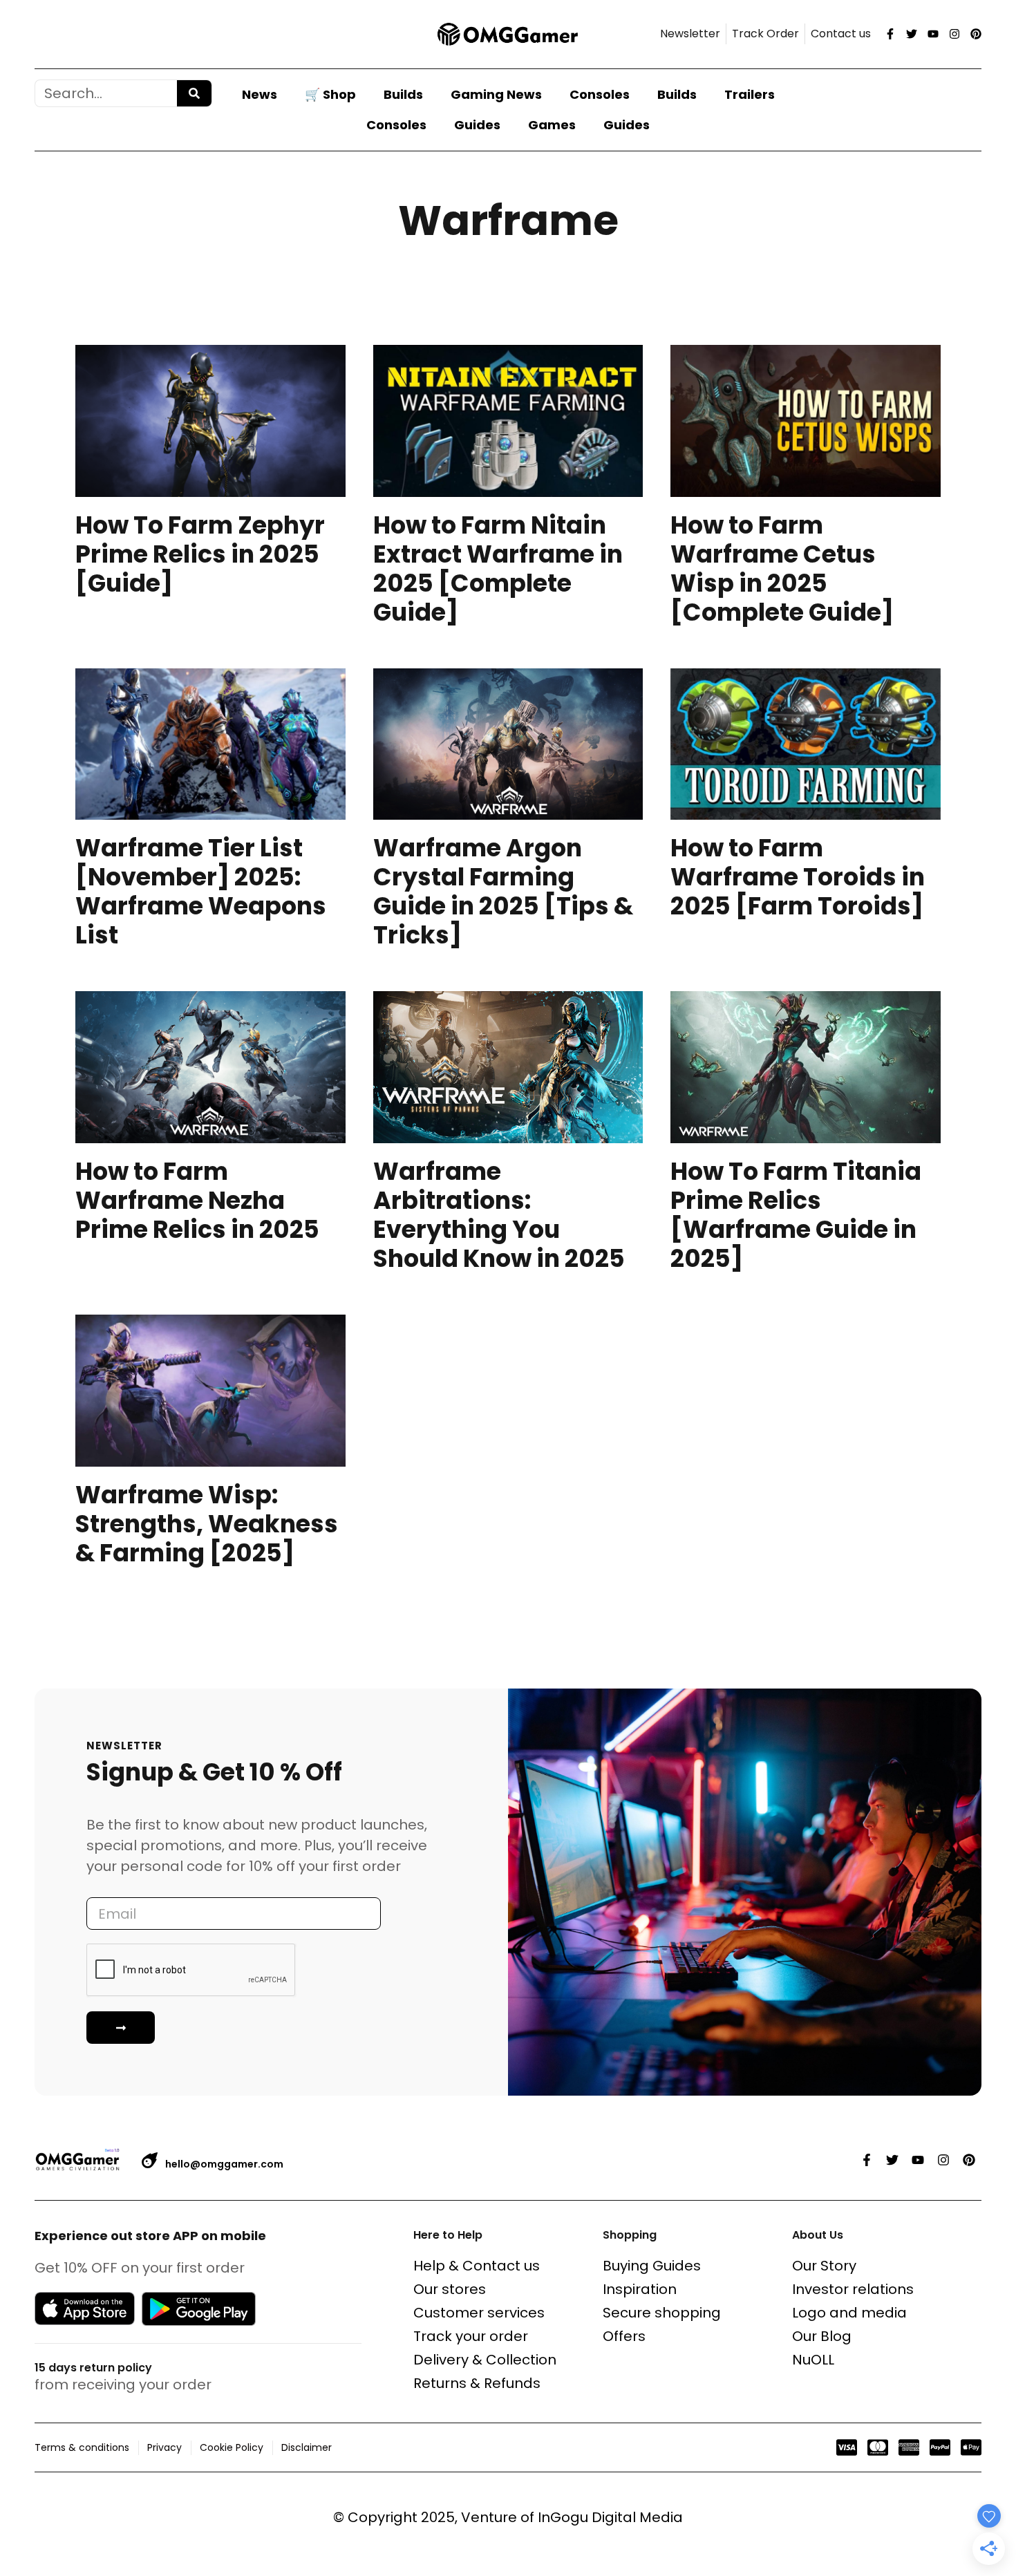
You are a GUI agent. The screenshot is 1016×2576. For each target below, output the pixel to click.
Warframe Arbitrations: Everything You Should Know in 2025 (499, 1215)
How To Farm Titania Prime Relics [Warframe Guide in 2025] (796, 1215)
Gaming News (496, 94)
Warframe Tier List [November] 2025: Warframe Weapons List (201, 891)
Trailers (750, 94)
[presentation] (210, 421)
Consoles (600, 94)
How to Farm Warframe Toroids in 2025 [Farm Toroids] (798, 877)
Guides (477, 125)
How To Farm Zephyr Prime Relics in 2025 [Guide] (200, 554)
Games (552, 125)
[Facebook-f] (890, 34)
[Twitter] (912, 34)
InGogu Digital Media (610, 2517)
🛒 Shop (330, 94)
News (260, 94)
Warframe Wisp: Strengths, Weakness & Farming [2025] (207, 1524)
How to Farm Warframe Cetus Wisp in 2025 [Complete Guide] (782, 568)
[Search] (194, 93)
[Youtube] (933, 34)
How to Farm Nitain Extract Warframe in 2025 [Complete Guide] (498, 568)
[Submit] (121, 2028)
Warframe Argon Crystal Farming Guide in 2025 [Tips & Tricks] (503, 891)
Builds (403, 94)
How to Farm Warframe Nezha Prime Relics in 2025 (197, 1200)
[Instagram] (954, 34)
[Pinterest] (976, 34)
